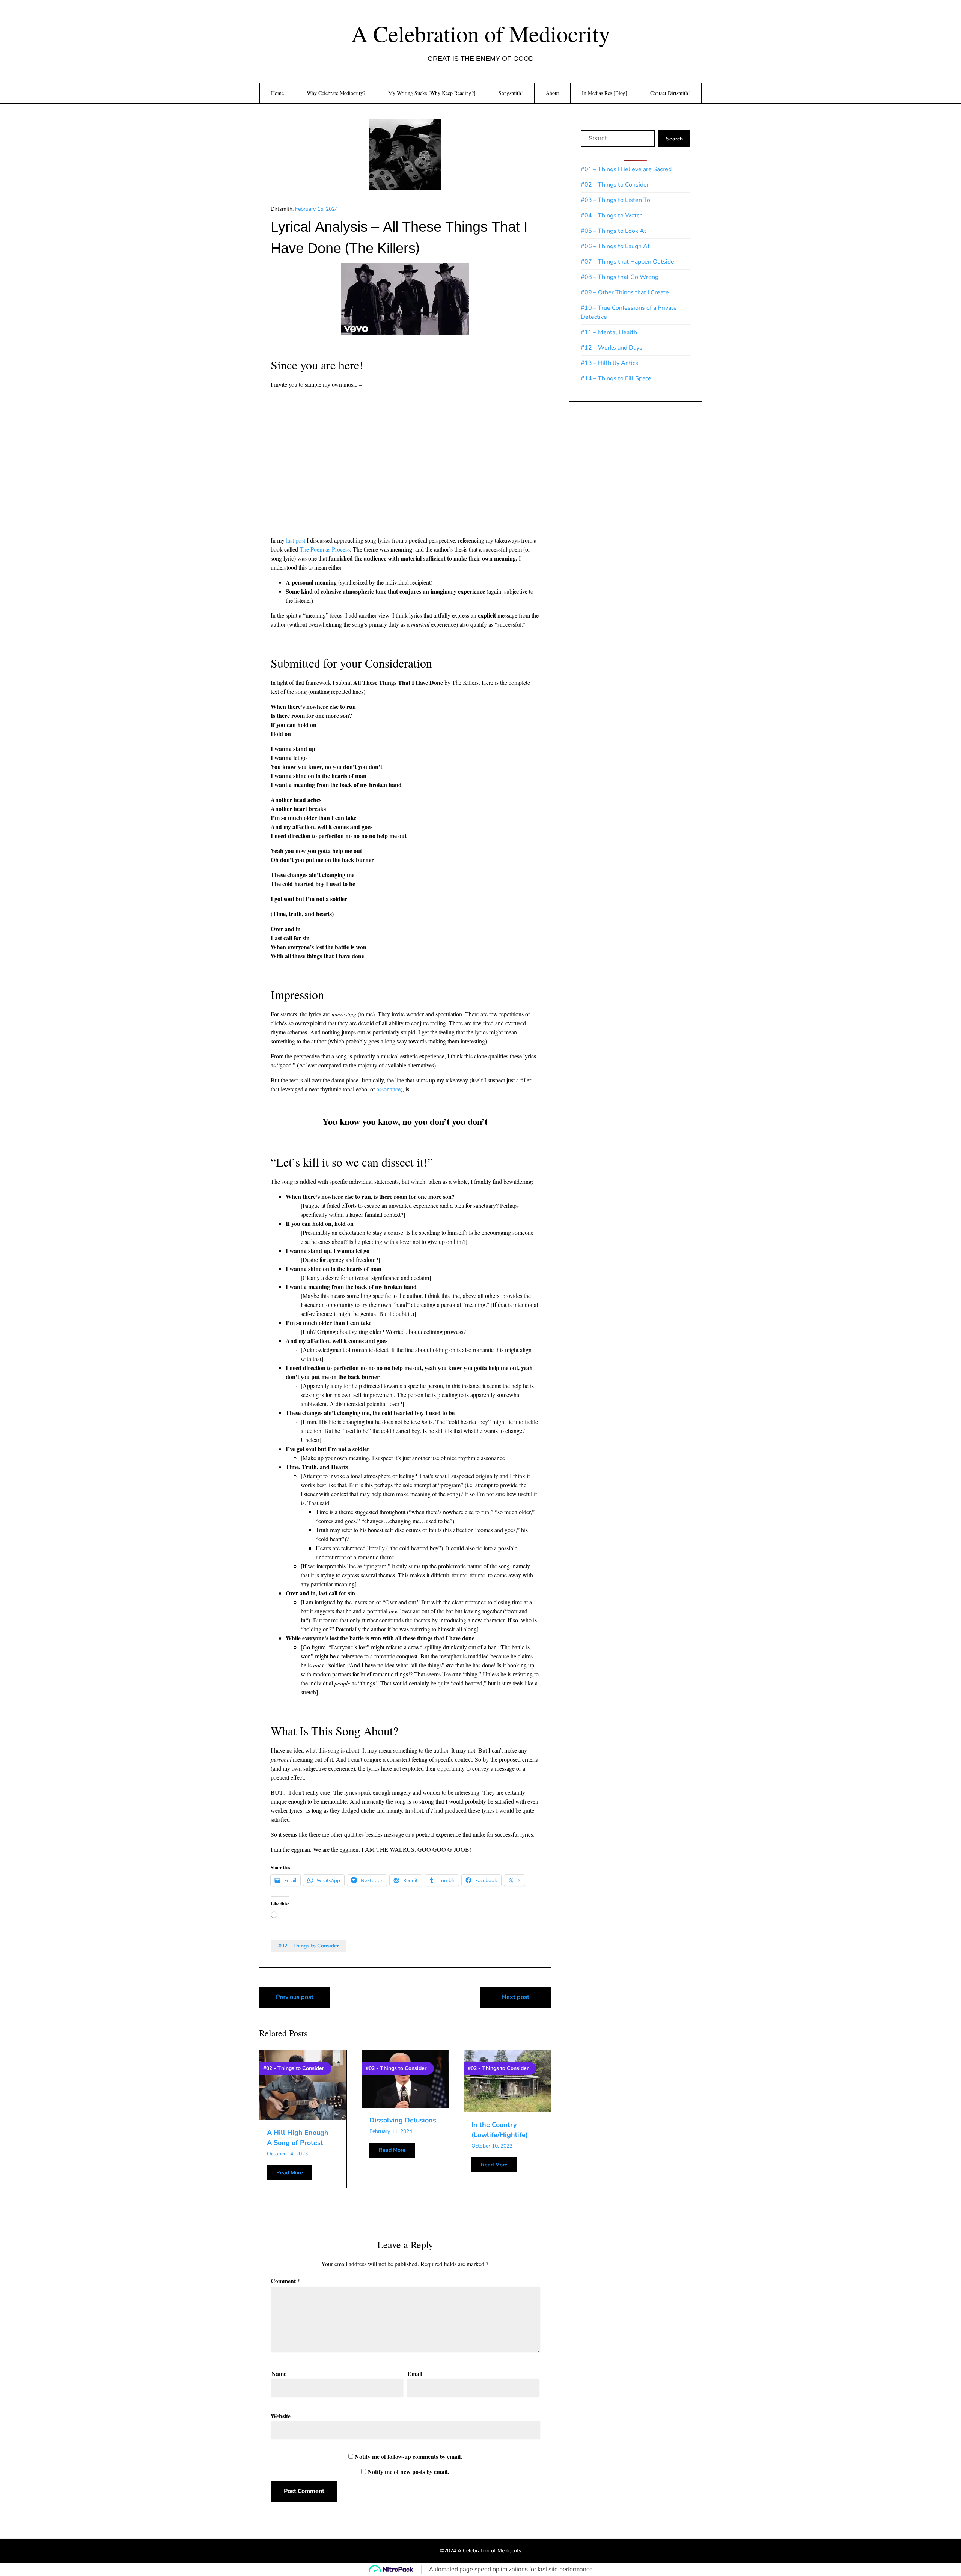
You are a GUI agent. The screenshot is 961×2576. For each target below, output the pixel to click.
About (552, 93)
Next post (516, 1997)
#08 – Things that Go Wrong (620, 277)
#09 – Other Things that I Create (625, 292)
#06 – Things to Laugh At (615, 246)
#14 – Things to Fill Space (616, 378)
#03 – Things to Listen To (615, 200)
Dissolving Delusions (403, 2120)
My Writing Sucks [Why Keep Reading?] (432, 93)
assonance (389, 1089)
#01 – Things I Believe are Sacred (626, 169)
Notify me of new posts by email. (408, 2471)
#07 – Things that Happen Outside (627, 262)
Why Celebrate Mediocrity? (336, 93)
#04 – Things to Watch (612, 216)
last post (296, 540)
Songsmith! (511, 93)
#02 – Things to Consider (615, 185)
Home (277, 93)
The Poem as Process (325, 549)
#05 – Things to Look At (614, 231)
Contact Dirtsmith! (670, 93)
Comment (285, 2281)
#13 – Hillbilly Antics (609, 363)
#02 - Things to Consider (309, 1946)
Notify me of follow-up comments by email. (408, 2456)
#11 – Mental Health (609, 332)
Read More (290, 2173)
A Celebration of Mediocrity (481, 33)
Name (279, 2373)
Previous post (295, 1997)
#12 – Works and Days (612, 348)
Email (415, 2373)
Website (281, 2416)
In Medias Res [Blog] (605, 93)
